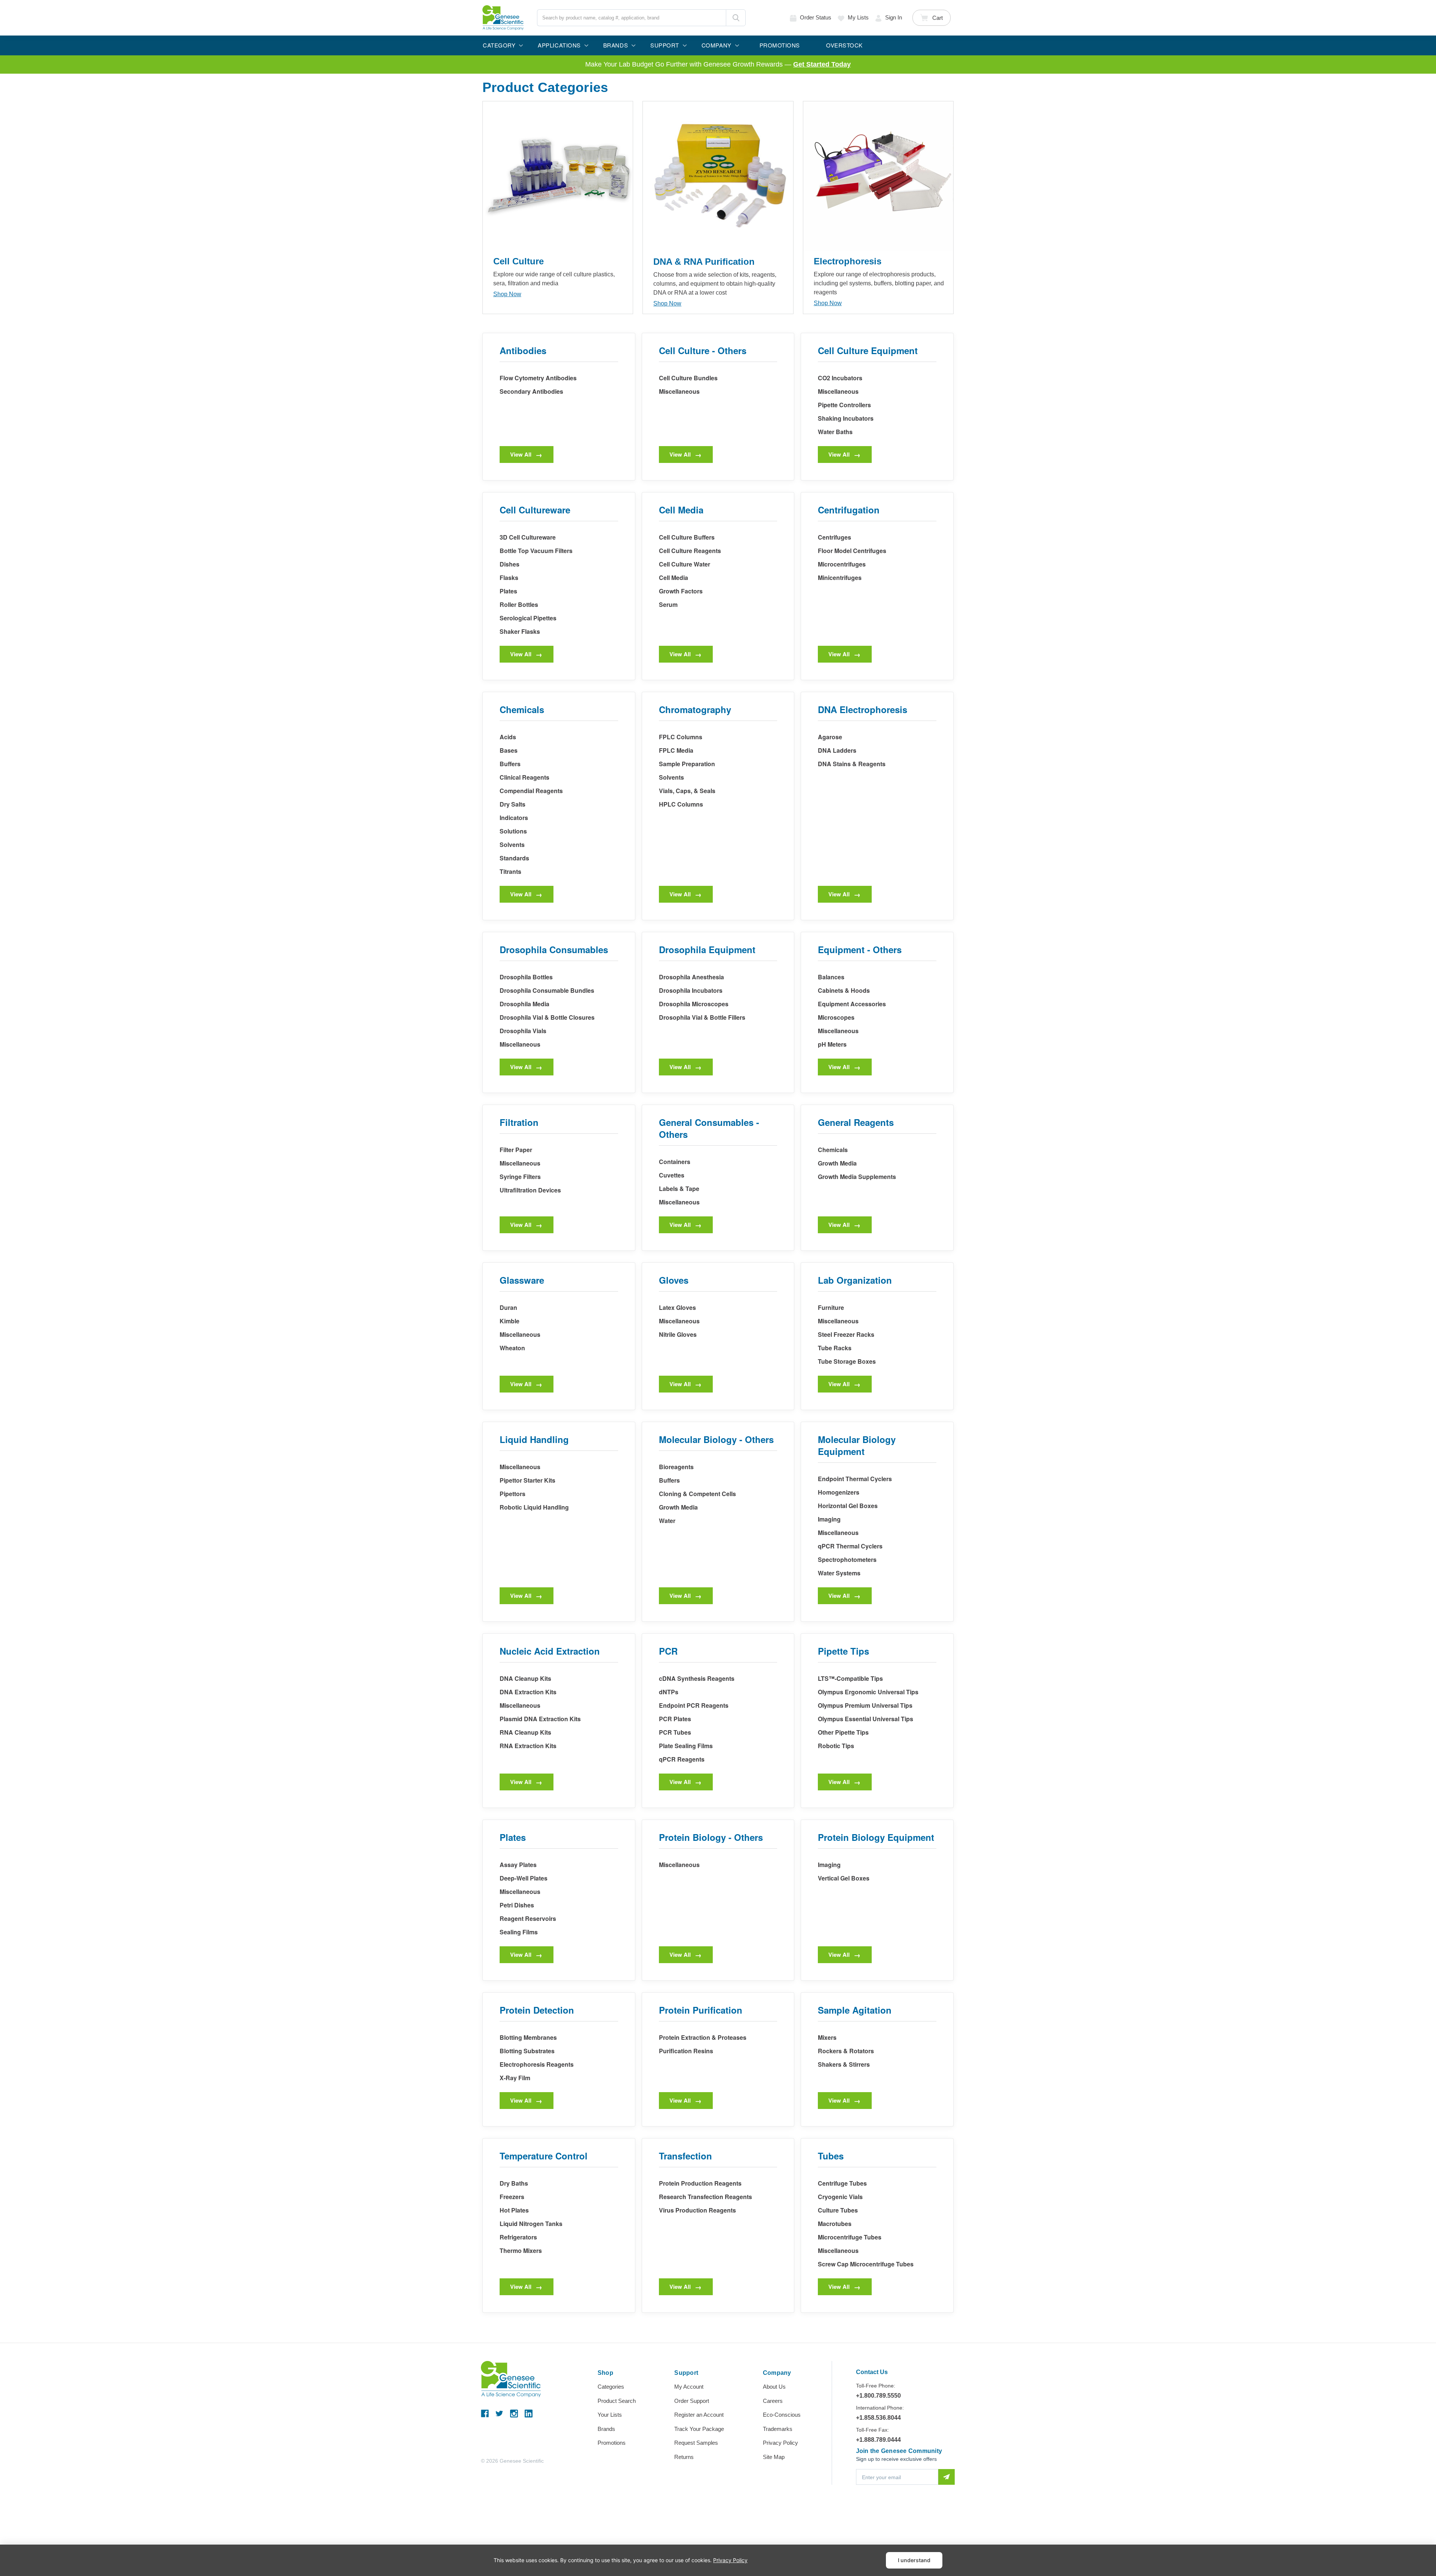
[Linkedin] (529, 2414)
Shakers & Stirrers (844, 2064)
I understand (914, 2560)
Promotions (612, 2443)
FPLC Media (676, 750)
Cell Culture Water (685, 564)
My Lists (858, 17)
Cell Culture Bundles (688, 378)
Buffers (510, 764)
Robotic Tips (836, 1746)
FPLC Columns (681, 737)
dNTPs (669, 1692)
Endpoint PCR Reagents (694, 1705)
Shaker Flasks (520, 631)
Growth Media (837, 1163)
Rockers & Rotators (846, 2051)
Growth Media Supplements (857, 1177)
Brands (606, 2429)
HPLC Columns (681, 804)
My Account (689, 2387)
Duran (508, 1307)
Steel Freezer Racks (846, 1334)
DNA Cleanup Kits (525, 1678)
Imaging (829, 1519)
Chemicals (833, 1150)
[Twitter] (499, 2414)
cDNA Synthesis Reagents (697, 1678)
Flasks (509, 578)
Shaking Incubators (846, 418)
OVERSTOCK (844, 45)
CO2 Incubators (840, 378)
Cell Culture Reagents (690, 551)
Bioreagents (676, 1467)
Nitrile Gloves (678, 1334)
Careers (773, 2401)
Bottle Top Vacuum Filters (536, 551)
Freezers (512, 2197)
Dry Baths (514, 2183)
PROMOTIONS (780, 45)
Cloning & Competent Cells (697, 1494)
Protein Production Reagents (700, 2183)
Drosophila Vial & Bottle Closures (547, 1017)
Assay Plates (518, 1865)
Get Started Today (822, 64)
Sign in (894, 17)
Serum (668, 604)
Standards (514, 858)
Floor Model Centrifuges (852, 551)
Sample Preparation (687, 764)
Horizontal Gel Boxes (848, 1506)
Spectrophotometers (847, 1559)
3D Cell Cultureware (528, 537)
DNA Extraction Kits (528, 1692)
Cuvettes (672, 1175)
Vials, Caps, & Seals (687, 791)
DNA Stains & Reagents (852, 764)
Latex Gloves (677, 1307)
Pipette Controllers (844, 405)
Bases (509, 750)
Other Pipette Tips (843, 1732)
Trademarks (778, 2429)
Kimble (510, 1321)
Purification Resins (686, 2051)
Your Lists (610, 2415)
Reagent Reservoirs (528, 1918)
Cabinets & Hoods (844, 990)
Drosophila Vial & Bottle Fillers (702, 1017)
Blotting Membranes (528, 2037)
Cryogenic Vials (840, 2197)
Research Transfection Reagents (705, 2197)
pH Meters (832, 1044)
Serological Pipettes (528, 618)
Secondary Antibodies (531, 391)
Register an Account (699, 2415)
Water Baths (835, 432)
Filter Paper (516, 1150)
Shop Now (507, 294)
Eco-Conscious (782, 2415)
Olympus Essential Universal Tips (866, 1719)
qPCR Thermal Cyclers (850, 1546)
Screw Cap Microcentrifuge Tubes (866, 2264)
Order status (816, 17)
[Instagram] (514, 2414)
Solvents (512, 845)
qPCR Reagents (682, 1759)
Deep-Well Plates (524, 1878)
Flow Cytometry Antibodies (538, 378)
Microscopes (836, 1017)
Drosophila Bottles (526, 977)
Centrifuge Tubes (842, 2183)
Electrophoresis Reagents (537, 2064)
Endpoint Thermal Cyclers (855, 1479)
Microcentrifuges (842, 564)
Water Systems (839, 1573)
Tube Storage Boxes (847, 1361)
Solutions (513, 831)
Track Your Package (699, 2429)
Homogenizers (839, 1492)
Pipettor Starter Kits (527, 1480)
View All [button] (521, 454)
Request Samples (696, 2443)
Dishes (510, 564)
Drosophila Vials (523, 1031)
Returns (684, 2457)
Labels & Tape (679, 1189)
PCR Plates (675, 1719)
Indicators (514, 818)
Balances (831, 977)
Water (667, 1521)
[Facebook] (485, 2414)
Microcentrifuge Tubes (850, 2237)
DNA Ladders (837, 750)
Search (736, 18)
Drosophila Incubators (691, 990)
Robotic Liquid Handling (534, 1507)
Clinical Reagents (524, 777)
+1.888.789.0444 (878, 2440)
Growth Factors (681, 591)
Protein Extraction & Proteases (703, 2037)
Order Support (692, 2401)
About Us (774, 2387)
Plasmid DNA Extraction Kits (540, 1719)
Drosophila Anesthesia (691, 977)
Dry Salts (513, 804)
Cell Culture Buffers (687, 537)
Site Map (774, 2457)
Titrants (510, 871)
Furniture (831, 1307)
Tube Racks (835, 1348)
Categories (611, 2387)
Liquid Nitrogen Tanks (531, 2224)
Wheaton (512, 1348)
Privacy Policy (780, 2443)
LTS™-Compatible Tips (850, 1678)
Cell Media (673, 578)
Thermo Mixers (521, 2250)
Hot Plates (514, 2210)
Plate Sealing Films (686, 1746)
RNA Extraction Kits (528, 1746)
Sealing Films (519, 1932)
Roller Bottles (519, 604)
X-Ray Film (515, 2078)
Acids (508, 737)
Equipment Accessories (852, 1004)
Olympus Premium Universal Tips (865, 1705)
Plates (508, 591)
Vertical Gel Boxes (844, 1878)
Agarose (830, 737)
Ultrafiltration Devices (530, 1190)
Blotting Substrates (527, 2051)
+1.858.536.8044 (878, 2418)
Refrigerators (518, 2237)
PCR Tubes (675, 1732)
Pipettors (513, 1494)
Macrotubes (835, 2224)
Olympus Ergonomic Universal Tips (868, 1692)
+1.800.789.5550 (878, 2396)
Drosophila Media (524, 1004)
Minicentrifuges (840, 578)
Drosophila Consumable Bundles (547, 990)
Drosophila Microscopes (694, 1004)
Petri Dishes (517, 1905)
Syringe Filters (520, 1177)
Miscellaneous (679, 391)
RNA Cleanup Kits (525, 1732)
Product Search (617, 2401)
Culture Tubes (838, 2210)
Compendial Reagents (531, 791)
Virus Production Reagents (697, 2210)
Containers (675, 1162)
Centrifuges (834, 537)
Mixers (827, 2037)
